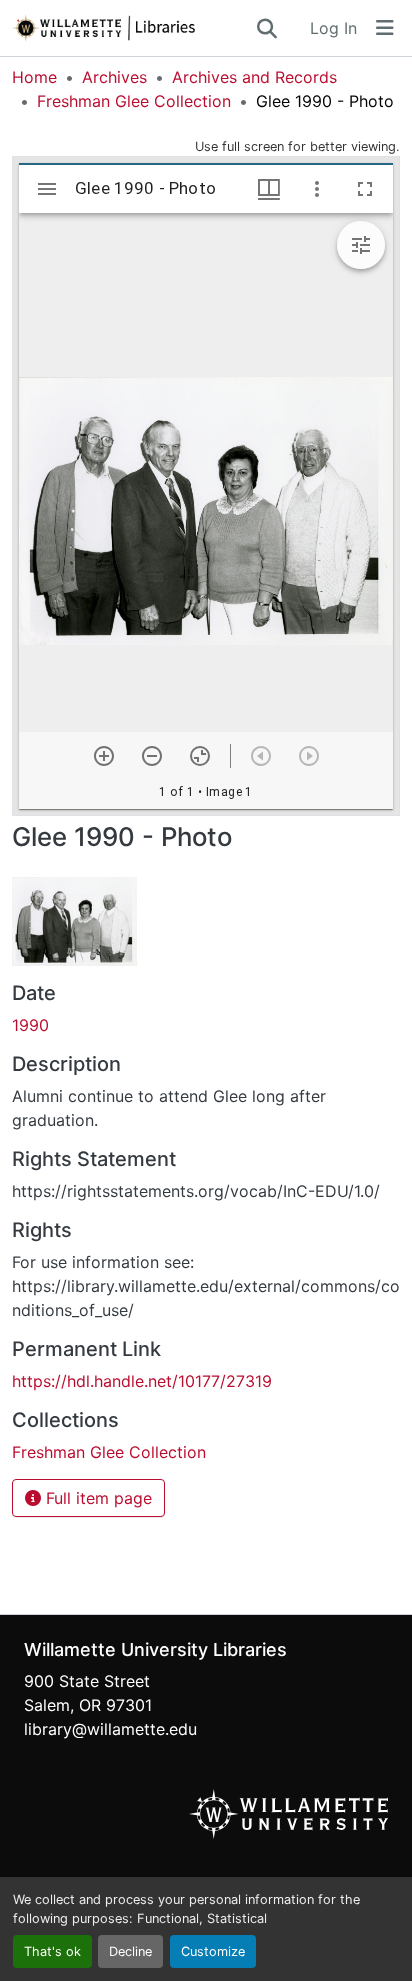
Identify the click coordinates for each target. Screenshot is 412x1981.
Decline (130, 1951)
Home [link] (34, 77)
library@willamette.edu (110, 1729)
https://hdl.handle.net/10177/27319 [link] (142, 1381)
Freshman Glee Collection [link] (134, 101)
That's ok (52, 1951)
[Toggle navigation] (385, 28)
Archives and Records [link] (254, 77)
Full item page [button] (96, 1498)
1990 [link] (30, 1025)
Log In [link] (333, 28)
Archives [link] (114, 77)
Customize (213, 1951)
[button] (133, 28)
